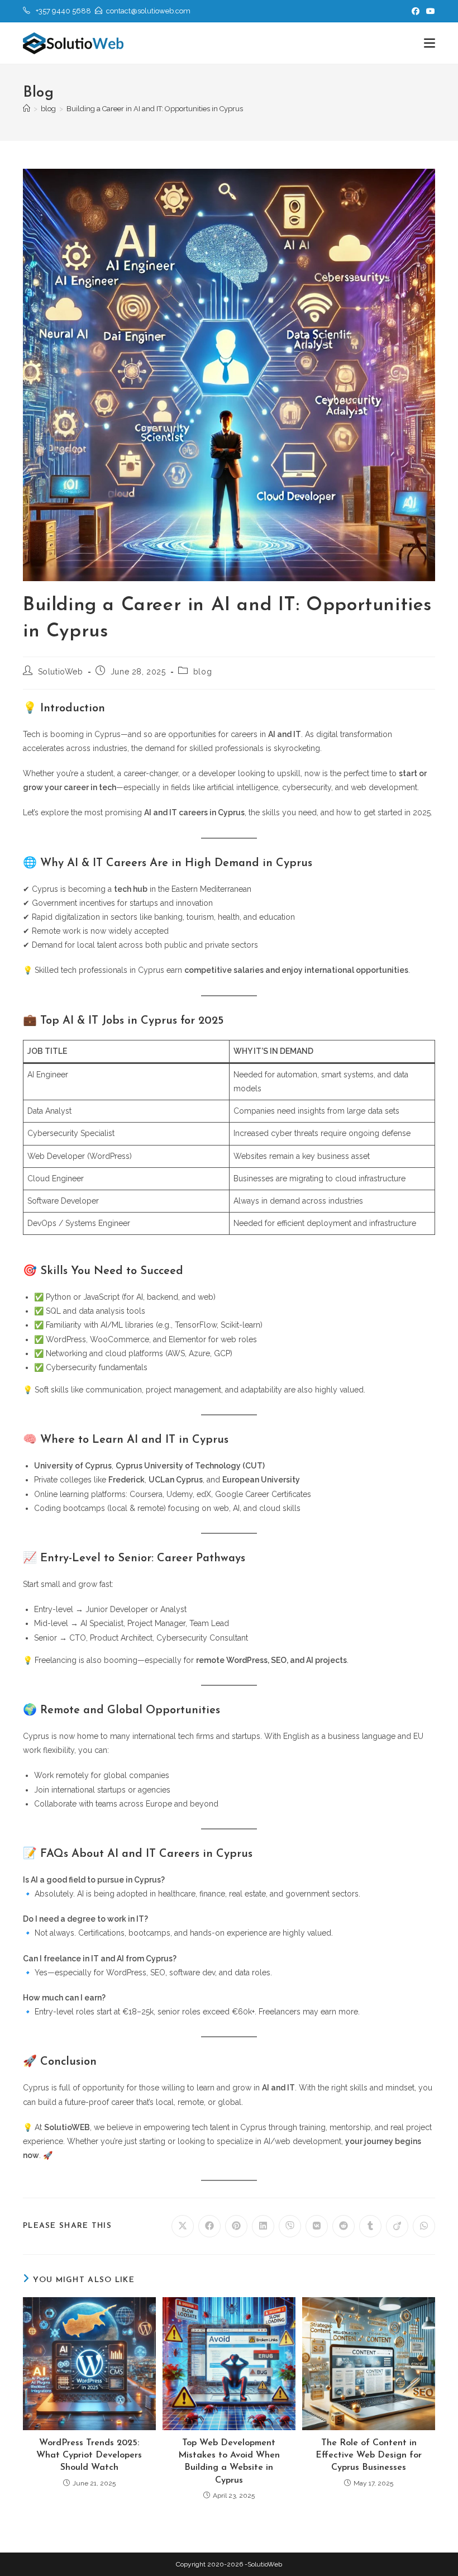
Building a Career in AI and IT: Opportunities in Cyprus (155, 109)
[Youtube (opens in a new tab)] (429, 11)
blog (202, 672)
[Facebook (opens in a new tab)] (416, 11)
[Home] (27, 109)
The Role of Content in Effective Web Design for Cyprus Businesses (369, 2456)
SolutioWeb (61, 672)
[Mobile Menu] (430, 43)
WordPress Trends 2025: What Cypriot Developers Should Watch (89, 2456)
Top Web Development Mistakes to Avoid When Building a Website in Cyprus (229, 2462)
